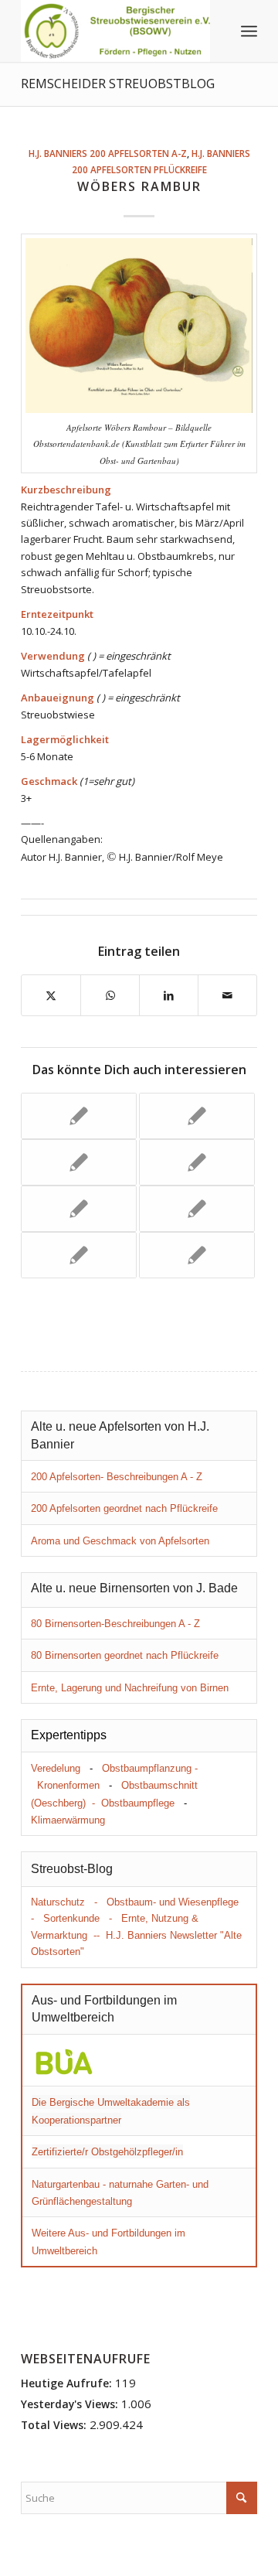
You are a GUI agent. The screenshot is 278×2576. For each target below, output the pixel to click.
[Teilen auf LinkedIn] (169, 995)
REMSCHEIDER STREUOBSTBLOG (118, 84)
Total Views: (55, 2425)
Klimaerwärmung (68, 1820)
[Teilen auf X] (51, 995)
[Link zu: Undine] (197, 1209)
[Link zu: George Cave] (197, 1162)
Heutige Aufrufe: (68, 2383)
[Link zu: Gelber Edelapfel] (79, 1162)
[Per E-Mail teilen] (227, 995)
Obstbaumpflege (138, 1803)
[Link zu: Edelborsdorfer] (79, 1116)
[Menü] (249, 31)
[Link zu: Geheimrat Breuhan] (79, 1209)
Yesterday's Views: (71, 2404)
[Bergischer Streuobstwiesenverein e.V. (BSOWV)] (115, 31)
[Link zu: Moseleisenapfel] (197, 1116)
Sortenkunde (71, 1918)
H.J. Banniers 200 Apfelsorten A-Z (108, 153)
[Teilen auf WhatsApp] (110, 995)
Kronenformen (68, 1785)
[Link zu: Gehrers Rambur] (79, 1255)
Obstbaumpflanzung (147, 1768)
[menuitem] (249, 31)
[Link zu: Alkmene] (197, 1255)
